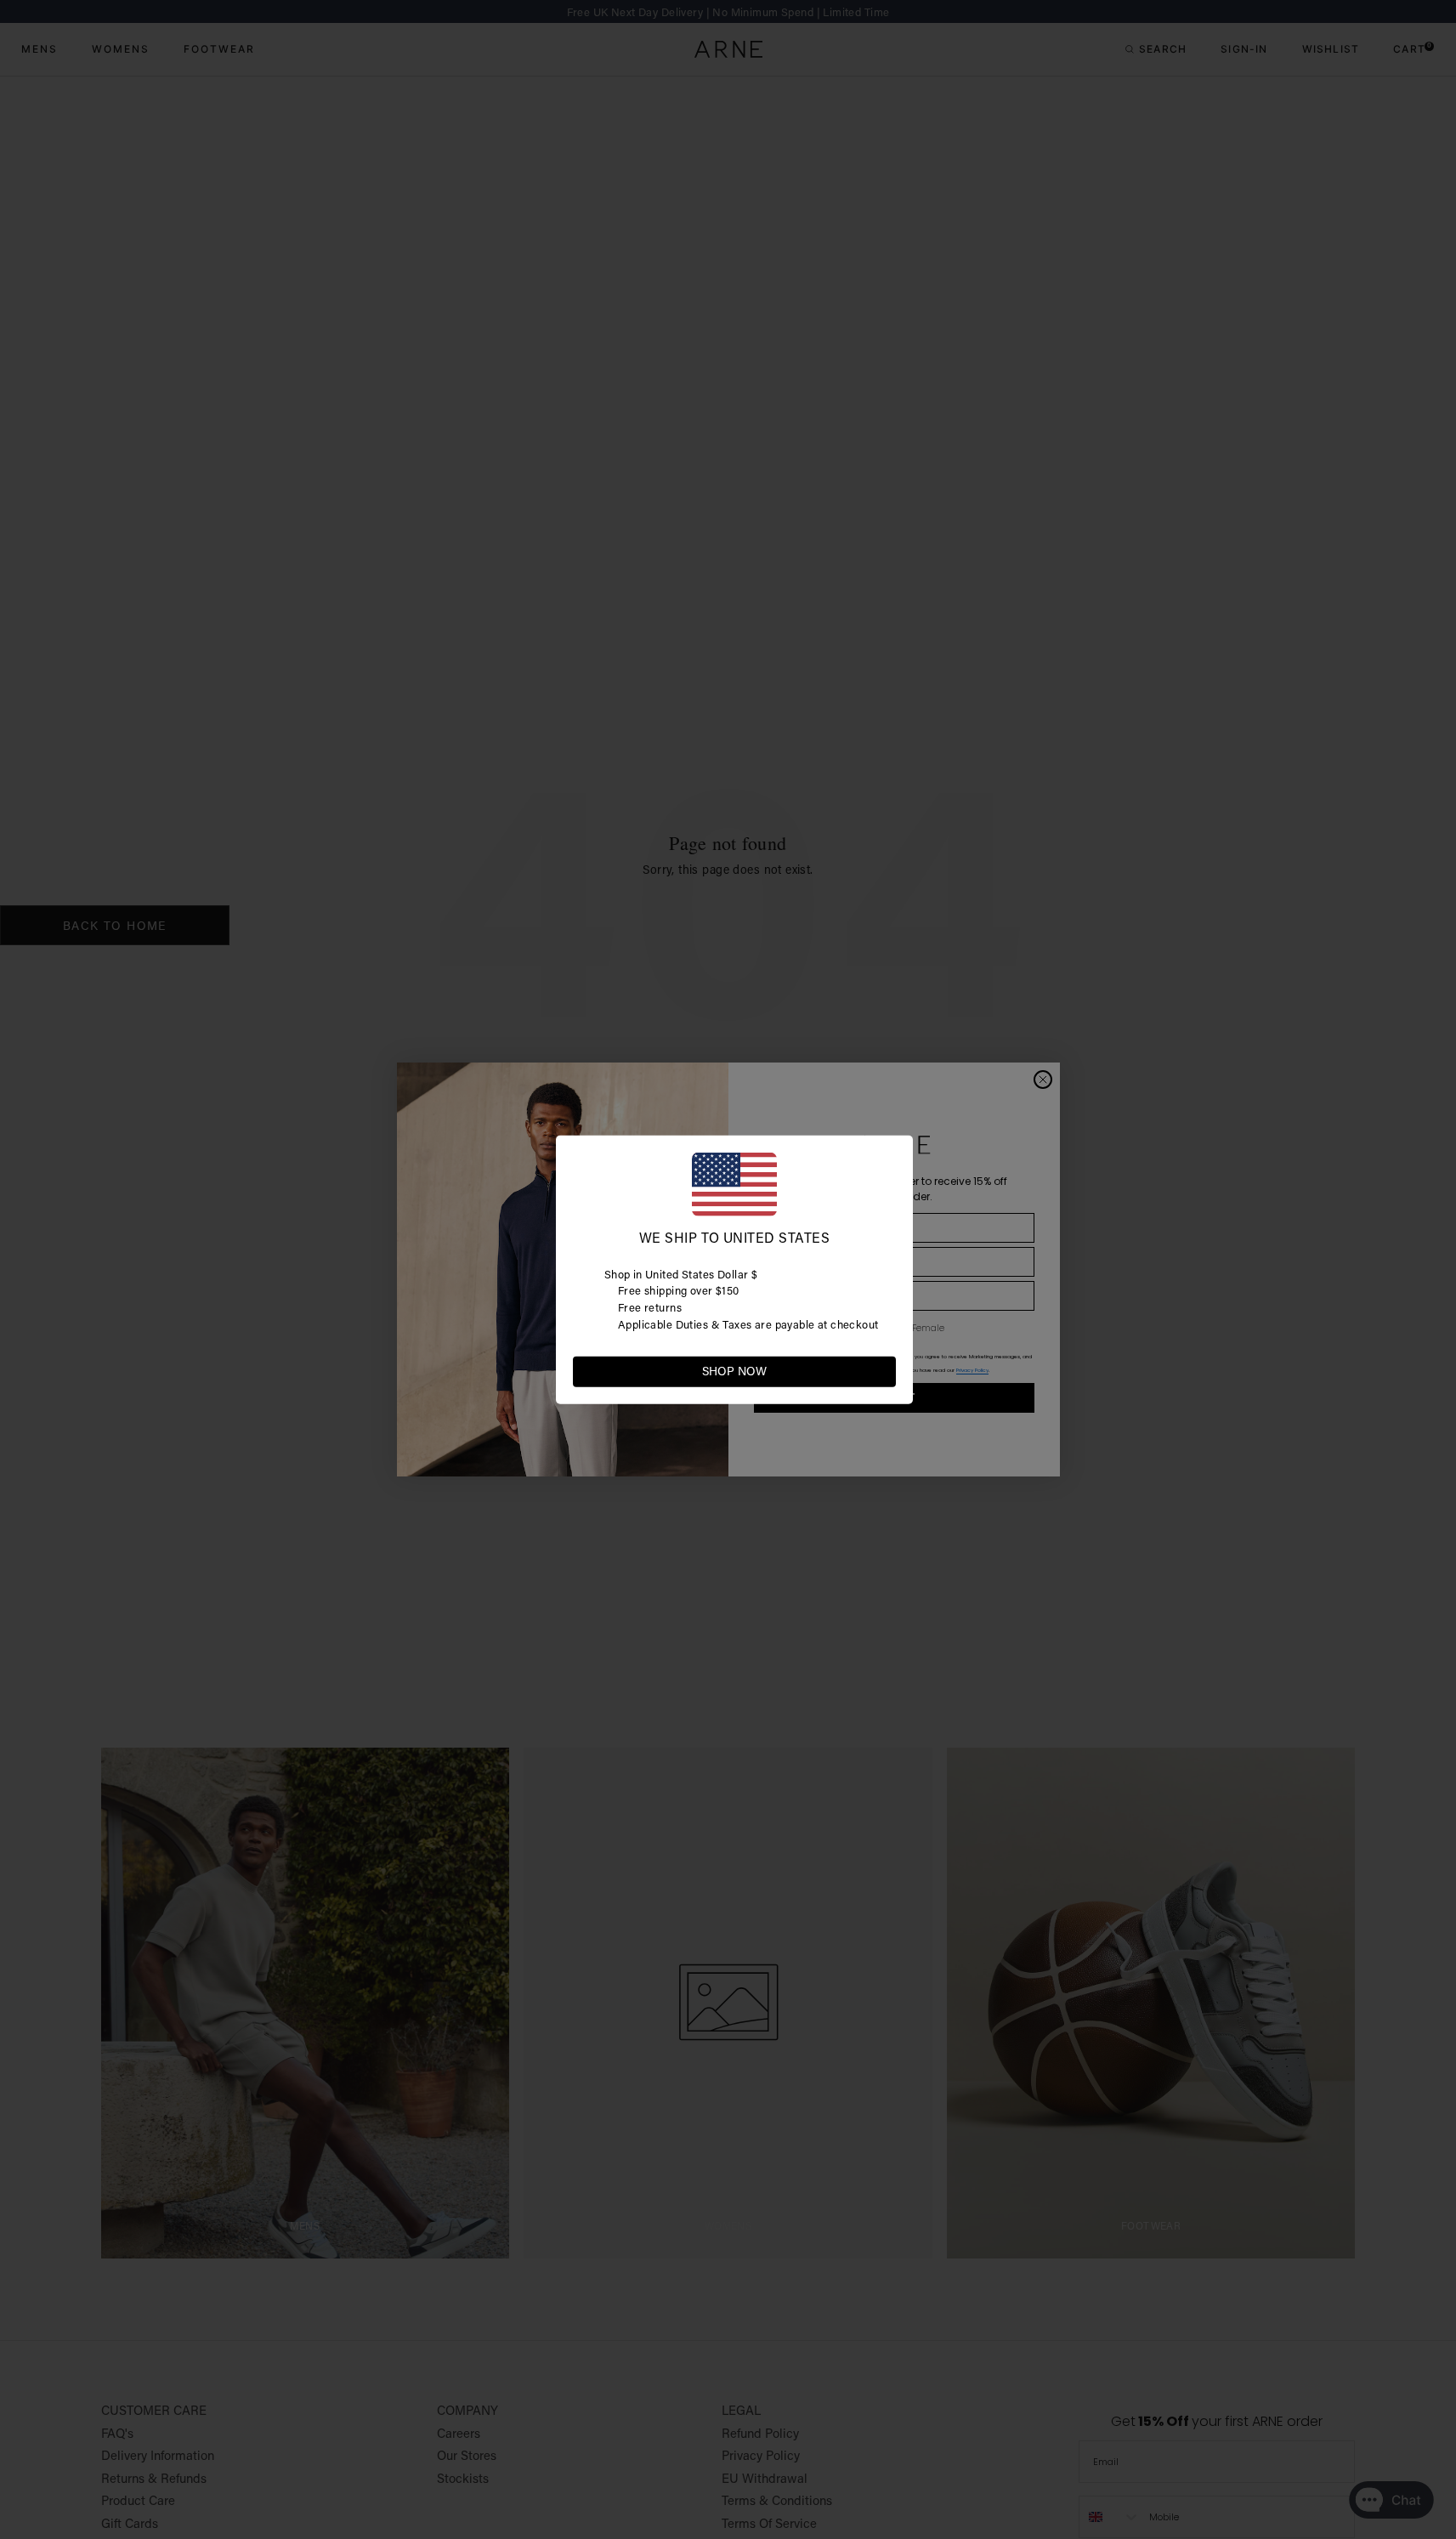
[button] (882, 1370)
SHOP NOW (734, 1371)
